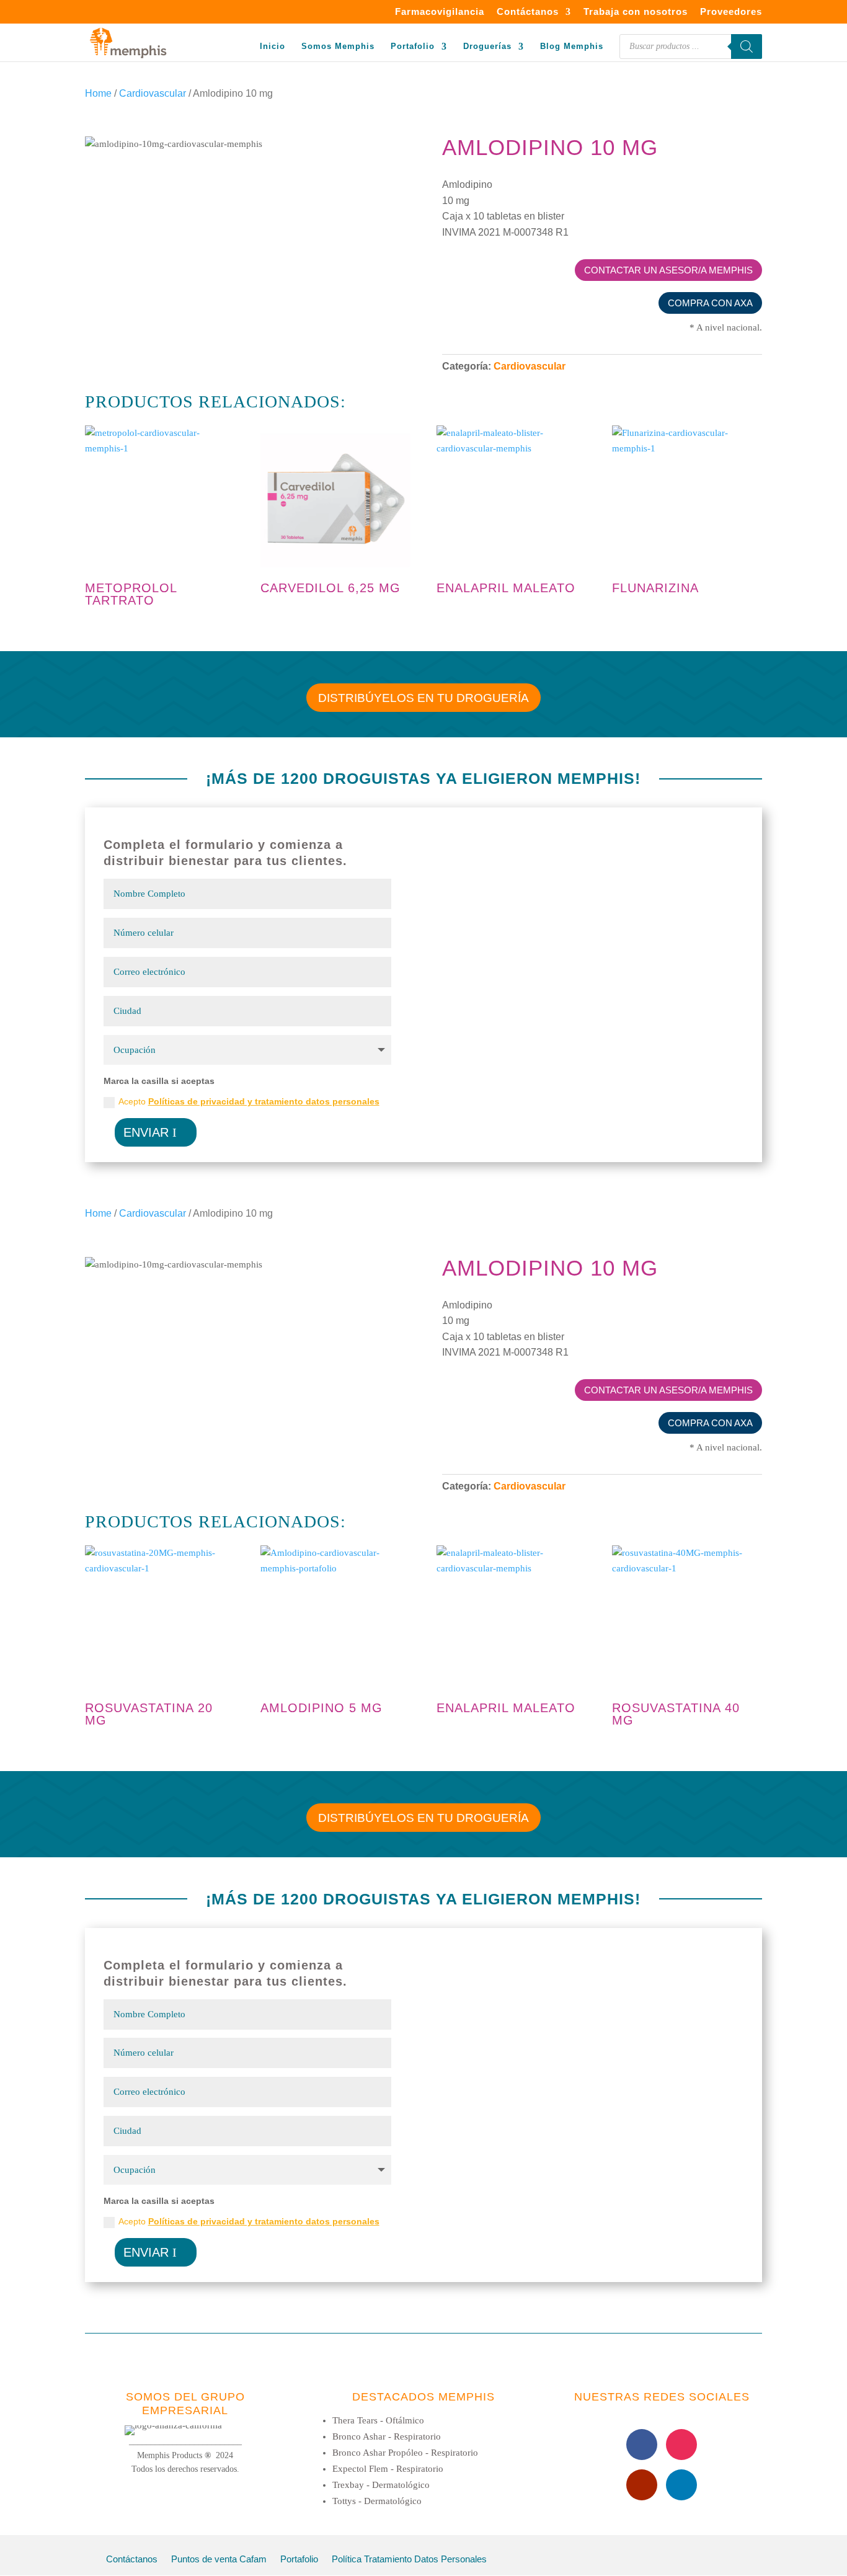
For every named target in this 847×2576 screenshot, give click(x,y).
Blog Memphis (572, 47)
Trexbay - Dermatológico (381, 2485)
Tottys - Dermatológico (377, 2501)
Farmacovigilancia (440, 12)
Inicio (273, 47)
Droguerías (487, 47)
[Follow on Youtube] (642, 2485)
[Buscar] (747, 47)
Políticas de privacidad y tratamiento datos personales (264, 1101)
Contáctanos (528, 12)
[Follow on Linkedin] (681, 2485)
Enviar (146, 1132)
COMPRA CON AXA (710, 303)
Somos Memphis (338, 47)
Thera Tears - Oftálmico (378, 2420)
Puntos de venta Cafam (219, 2560)
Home (98, 93)
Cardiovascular (153, 93)
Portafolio (413, 47)
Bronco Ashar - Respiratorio (387, 2436)
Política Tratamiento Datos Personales (409, 2560)
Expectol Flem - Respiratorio (388, 2469)
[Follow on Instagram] (681, 2445)
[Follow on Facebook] (642, 2445)
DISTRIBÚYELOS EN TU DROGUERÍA (423, 698)
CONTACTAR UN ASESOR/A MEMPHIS (668, 270)
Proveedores (731, 12)
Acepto (249, 1101)
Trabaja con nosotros (636, 12)
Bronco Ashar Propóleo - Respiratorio (405, 2453)
